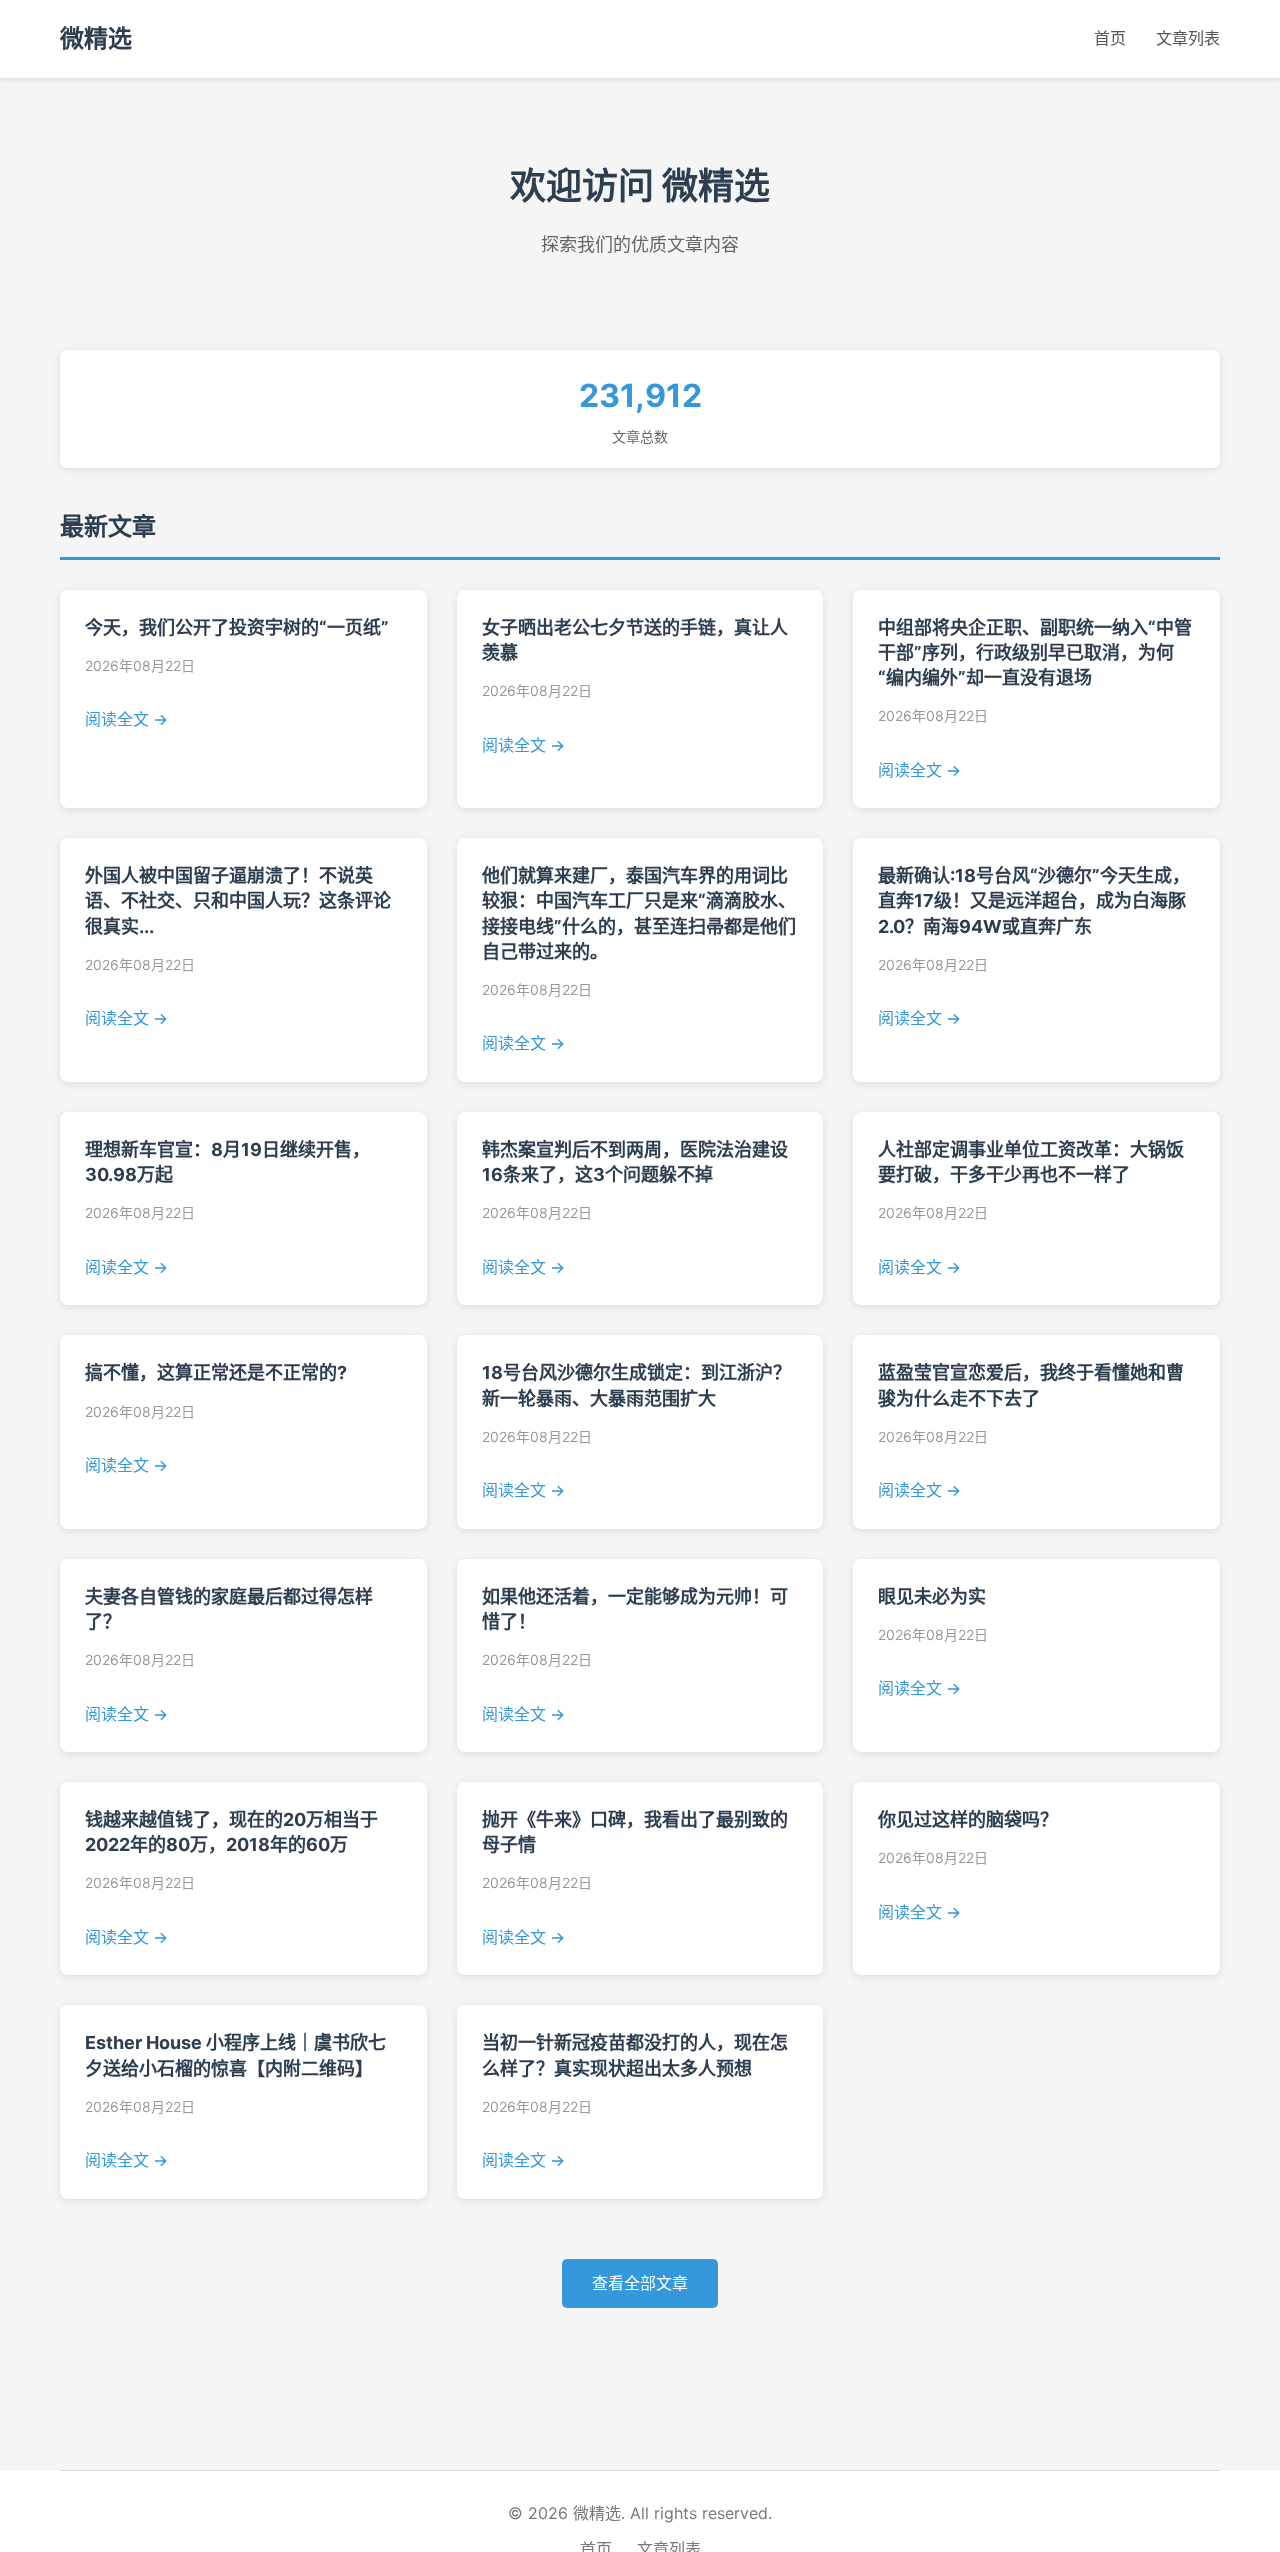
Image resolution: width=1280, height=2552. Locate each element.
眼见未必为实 (932, 1596)
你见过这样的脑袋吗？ (968, 1819)
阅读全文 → (126, 719)
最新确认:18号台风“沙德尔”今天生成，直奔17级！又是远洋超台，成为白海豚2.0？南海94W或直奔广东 (1034, 900)
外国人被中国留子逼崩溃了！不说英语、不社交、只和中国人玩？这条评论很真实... (238, 900)
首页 (1110, 38)
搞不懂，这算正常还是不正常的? (216, 1372)
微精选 (96, 38)
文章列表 (1188, 38)
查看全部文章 (640, 2283)
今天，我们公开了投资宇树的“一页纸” (237, 627)
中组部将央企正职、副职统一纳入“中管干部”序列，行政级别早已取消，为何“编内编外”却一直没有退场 (1035, 652)
